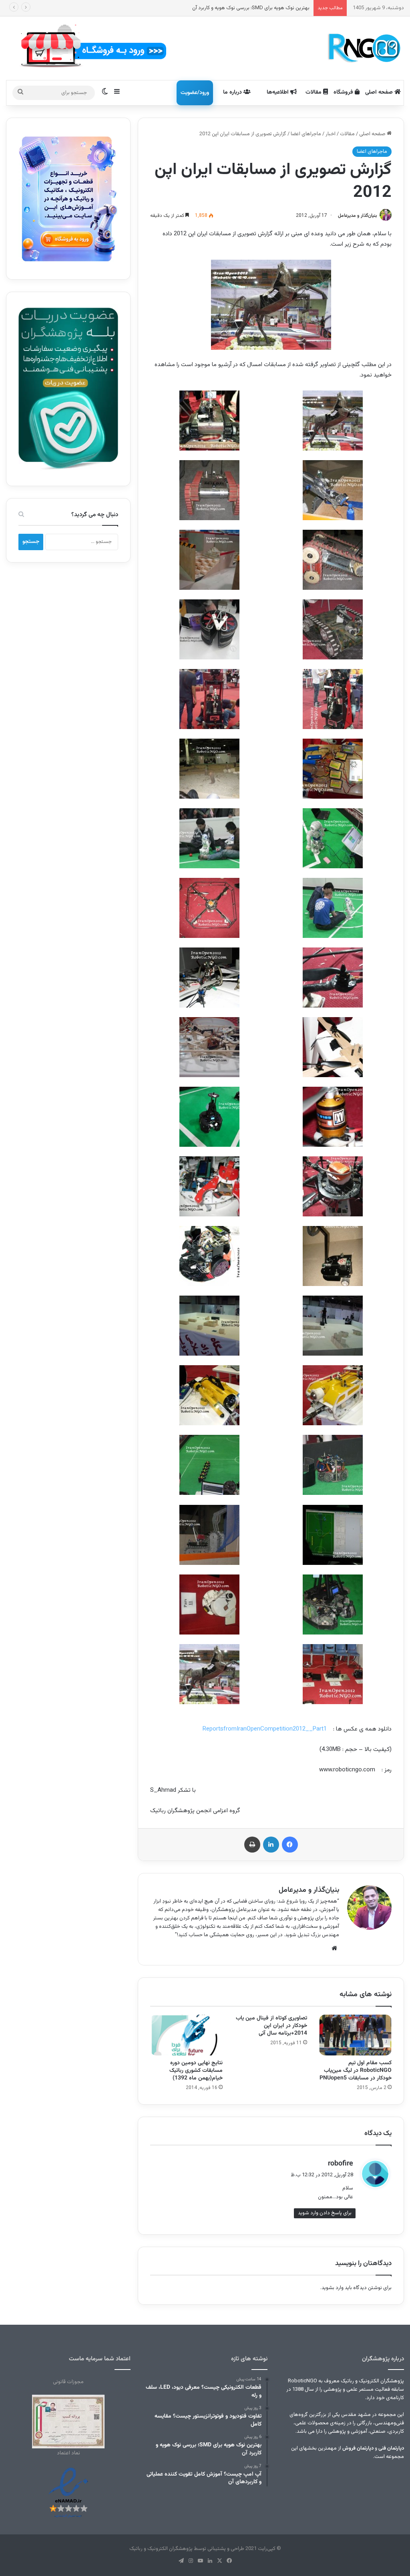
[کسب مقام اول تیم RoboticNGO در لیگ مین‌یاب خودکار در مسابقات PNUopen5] (355, 2035)
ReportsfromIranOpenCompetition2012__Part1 (265, 1729)
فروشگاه (344, 92)
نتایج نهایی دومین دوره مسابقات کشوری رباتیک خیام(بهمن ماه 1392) (196, 2071)
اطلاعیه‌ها (278, 92)
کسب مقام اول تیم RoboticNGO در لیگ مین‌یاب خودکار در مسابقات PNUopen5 (356, 2071)
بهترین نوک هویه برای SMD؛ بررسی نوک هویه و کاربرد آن (251, 8)
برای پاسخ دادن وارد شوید (325, 2213)
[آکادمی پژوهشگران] (363, 48)
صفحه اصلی (380, 92)
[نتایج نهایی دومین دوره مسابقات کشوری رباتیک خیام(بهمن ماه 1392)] (186, 2035)
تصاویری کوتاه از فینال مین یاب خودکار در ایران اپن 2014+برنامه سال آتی (271, 2026)
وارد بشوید (333, 2288)
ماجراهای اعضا (306, 134)
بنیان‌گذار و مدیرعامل (358, 216)
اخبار (331, 134)
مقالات (314, 92)
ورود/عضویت (195, 93)
